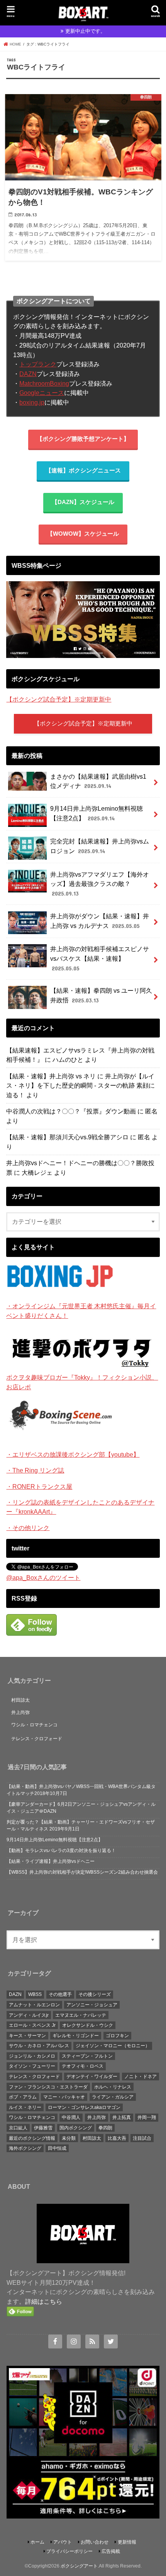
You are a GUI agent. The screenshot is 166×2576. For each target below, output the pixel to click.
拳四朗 (105, 2128)
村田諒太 (20, 1700)
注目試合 (142, 2138)
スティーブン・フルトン (87, 2056)
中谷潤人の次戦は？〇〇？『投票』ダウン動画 (71, 1111)
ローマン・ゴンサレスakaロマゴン (84, 2107)
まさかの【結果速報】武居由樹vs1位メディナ (98, 781)
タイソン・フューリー (32, 2066)
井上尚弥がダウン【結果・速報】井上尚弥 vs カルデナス (100, 921)
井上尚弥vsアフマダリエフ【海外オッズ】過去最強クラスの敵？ (100, 884)
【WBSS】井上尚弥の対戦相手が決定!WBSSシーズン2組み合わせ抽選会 (82, 1872)
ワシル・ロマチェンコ (34, 1725)
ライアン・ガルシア (113, 2097)
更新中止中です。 (85, 31)
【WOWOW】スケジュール (83, 534)
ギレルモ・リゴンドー (76, 2036)
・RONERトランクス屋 (39, 1486)
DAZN (28, 374)
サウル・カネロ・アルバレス (39, 2046)
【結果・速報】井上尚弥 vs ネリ (51, 1076)
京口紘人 (18, 2128)
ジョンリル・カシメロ (32, 2056)
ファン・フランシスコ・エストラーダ (48, 2087)
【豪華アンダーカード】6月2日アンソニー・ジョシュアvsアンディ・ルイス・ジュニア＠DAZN (81, 1808)
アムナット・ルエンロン (34, 2005)
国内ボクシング (76, 2128)
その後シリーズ (95, 1994)
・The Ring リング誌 (35, 1470)
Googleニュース (42, 393)
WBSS (35, 1994)
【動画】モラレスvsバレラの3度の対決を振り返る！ (61, 1851)
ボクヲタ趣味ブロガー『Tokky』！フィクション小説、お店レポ (82, 1382)
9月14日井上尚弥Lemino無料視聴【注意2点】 (97, 813)
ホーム (37, 2542)
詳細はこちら (44, 2301)
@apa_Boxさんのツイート (43, 1577)
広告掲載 (111, 2551)
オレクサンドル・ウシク (88, 2025)
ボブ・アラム (23, 2097)
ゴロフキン (117, 2036)
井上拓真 (122, 2117)
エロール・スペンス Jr (32, 2025)
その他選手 (60, 1994)
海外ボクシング (25, 2148)
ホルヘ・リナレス (113, 2087)
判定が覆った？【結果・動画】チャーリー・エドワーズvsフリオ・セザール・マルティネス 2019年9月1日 (81, 1825)
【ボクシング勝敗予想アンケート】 (83, 439)
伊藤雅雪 (43, 2128)
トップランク (38, 364)
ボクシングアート (79, 2566)
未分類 (69, 2138)
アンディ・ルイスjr (29, 2015)
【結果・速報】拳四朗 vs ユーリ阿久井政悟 (101, 995)
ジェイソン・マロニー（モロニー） (113, 2046)
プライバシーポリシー (69, 2551)
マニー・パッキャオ (64, 2097)
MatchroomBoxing (44, 383)
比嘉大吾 (117, 2138)
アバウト (63, 2542)
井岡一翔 (147, 2117)
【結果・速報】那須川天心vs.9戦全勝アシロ (67, 1137)
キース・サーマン (27, 2036)
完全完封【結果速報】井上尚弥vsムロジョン (100, 846)
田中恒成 (57, 2148)
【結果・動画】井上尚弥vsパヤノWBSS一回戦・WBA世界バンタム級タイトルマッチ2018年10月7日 (81, 1790)
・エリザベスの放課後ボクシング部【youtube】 (73, 1454)
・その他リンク (28, 1528)
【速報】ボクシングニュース (83, 471)
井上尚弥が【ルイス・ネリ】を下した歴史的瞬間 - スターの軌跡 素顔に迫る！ (80, 1086)
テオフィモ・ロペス (83, 2066)
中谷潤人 (71, 2117)
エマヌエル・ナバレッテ (81, 2015)
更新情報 (127, 2542)
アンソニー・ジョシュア (92, 2005)
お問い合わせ (95, 2542)
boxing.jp (32, 402)
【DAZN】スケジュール (83, 502)
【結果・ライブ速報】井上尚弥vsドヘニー (51, 1861)
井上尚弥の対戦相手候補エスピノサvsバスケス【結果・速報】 (100, 958)
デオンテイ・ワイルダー (92, 2077)
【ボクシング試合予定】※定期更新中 (59, 699)
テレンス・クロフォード (37, 1739)
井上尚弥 (20, 1712)
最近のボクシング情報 (32, 2138)
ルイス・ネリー (25, 2107)
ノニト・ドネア (141, 2077)
